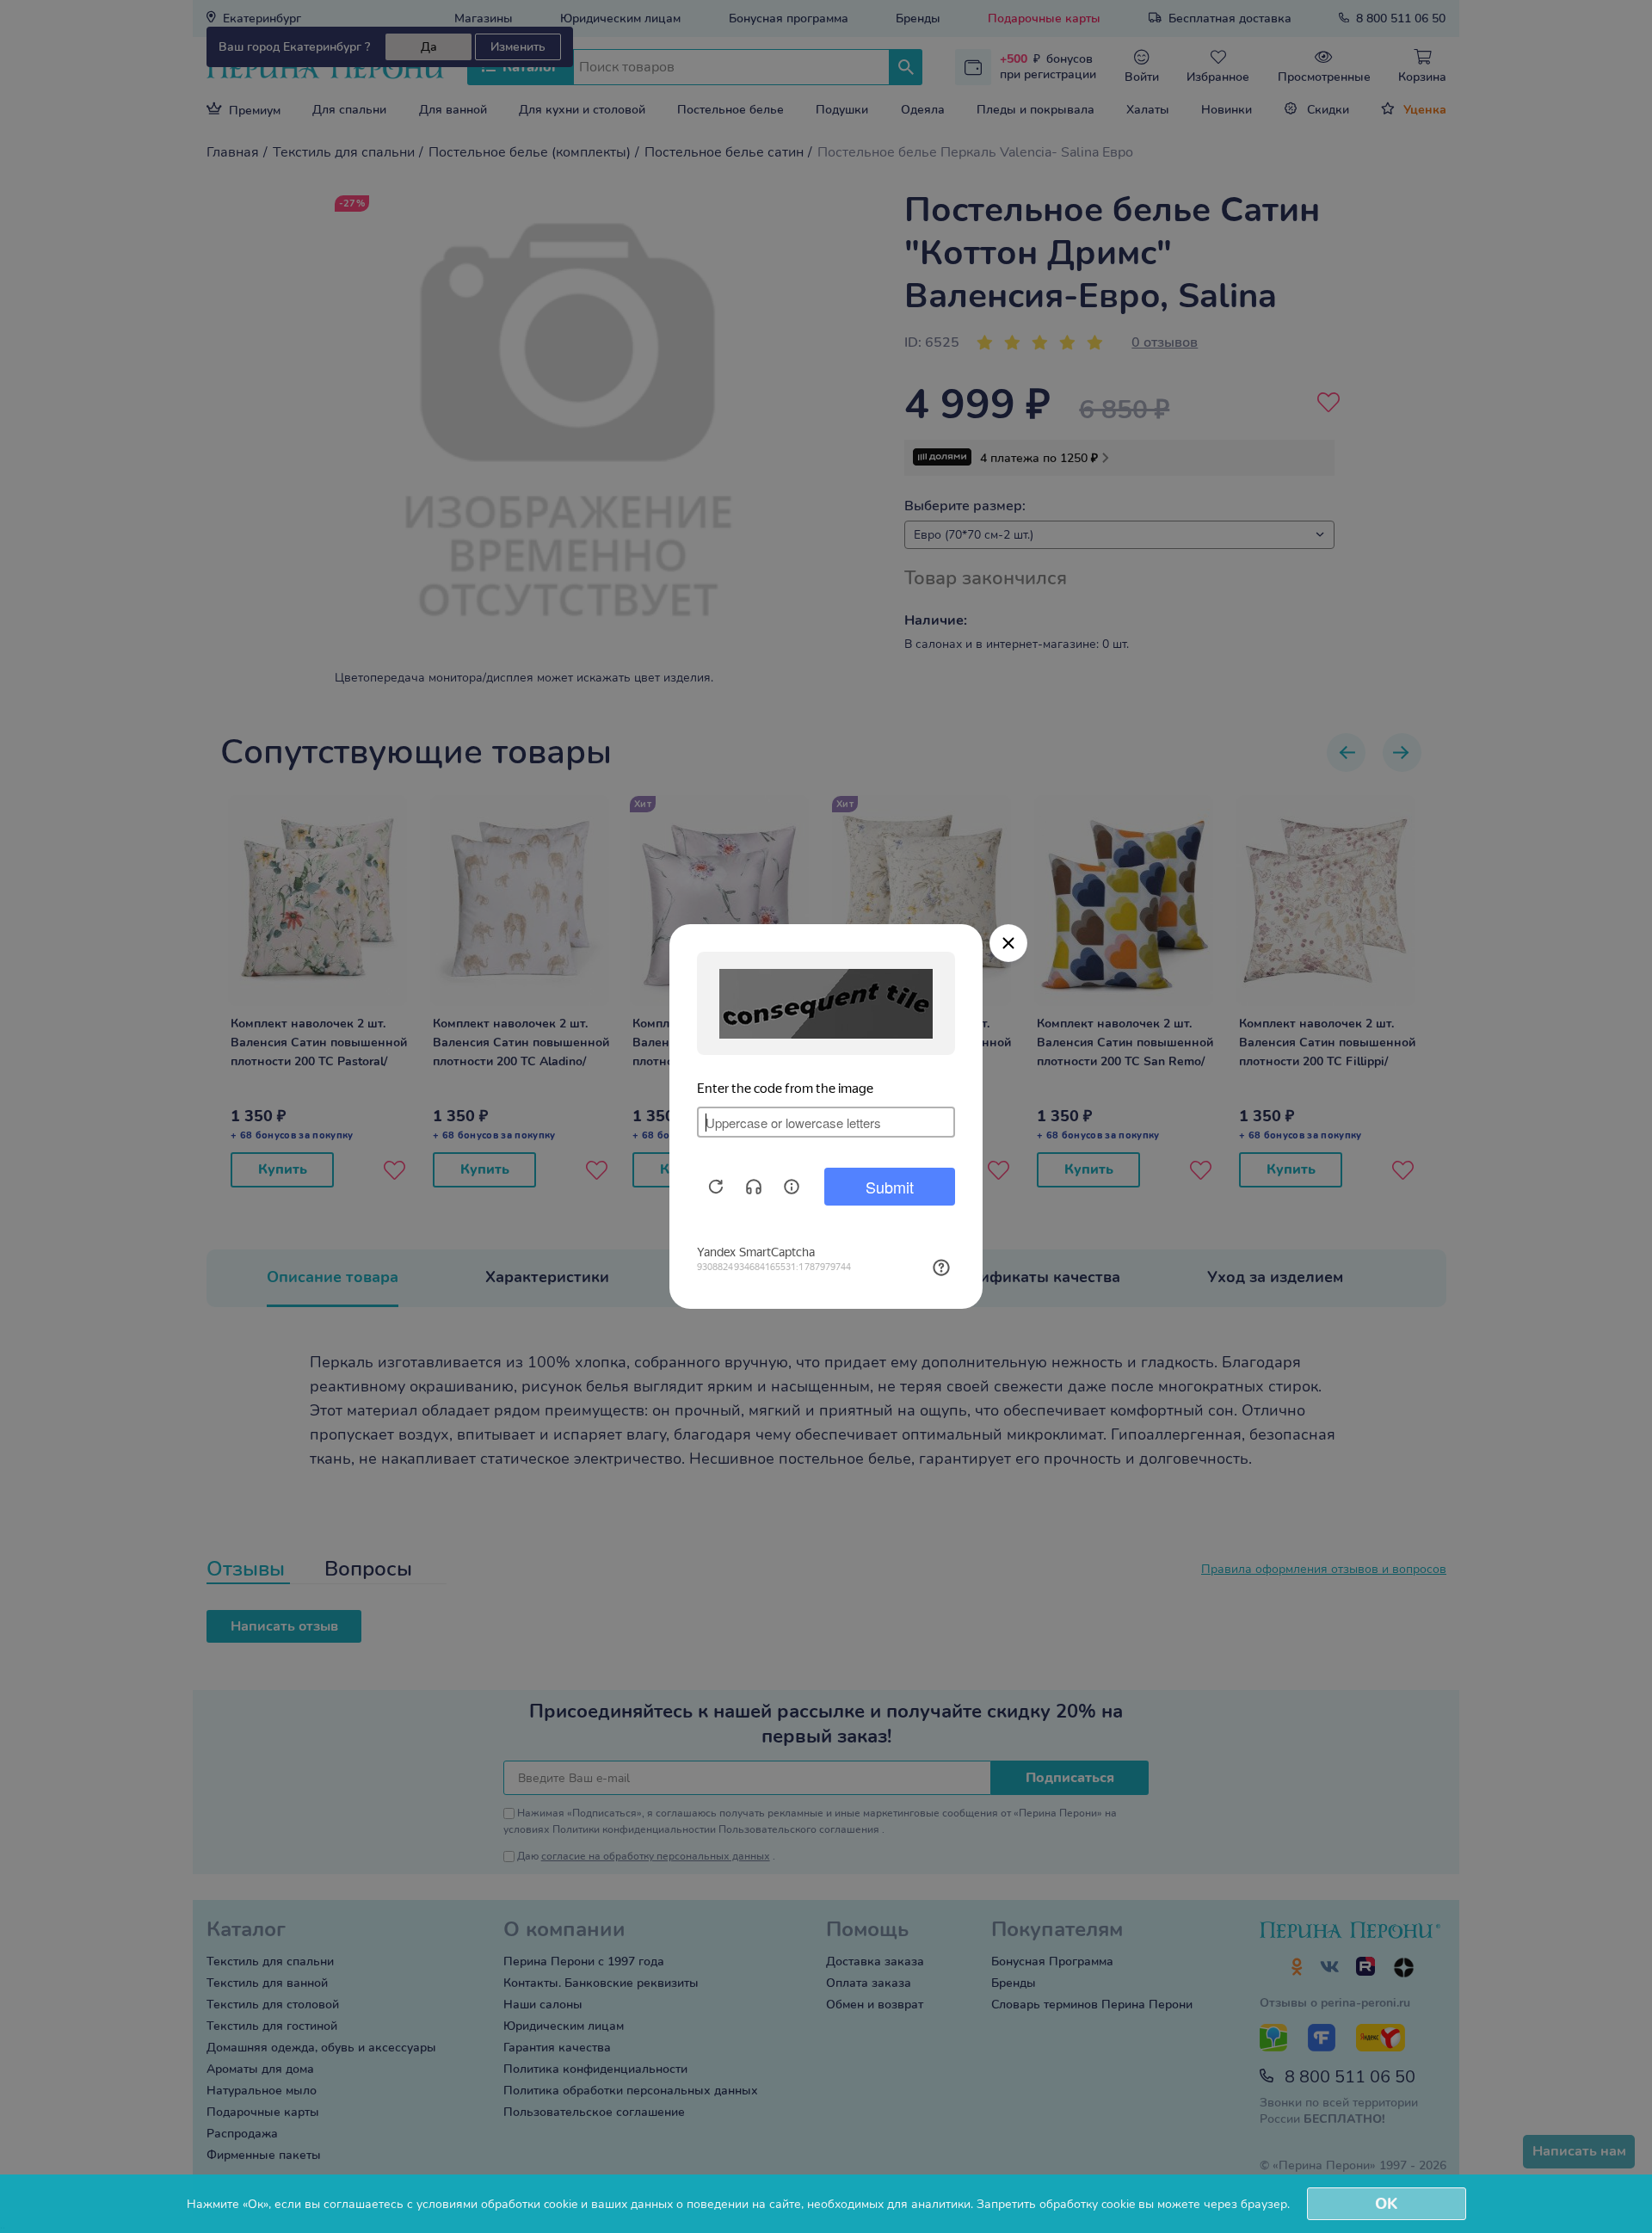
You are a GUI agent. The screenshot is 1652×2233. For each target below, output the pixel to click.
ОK (1386, 2204)
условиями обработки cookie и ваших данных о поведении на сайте (609, 2204)
